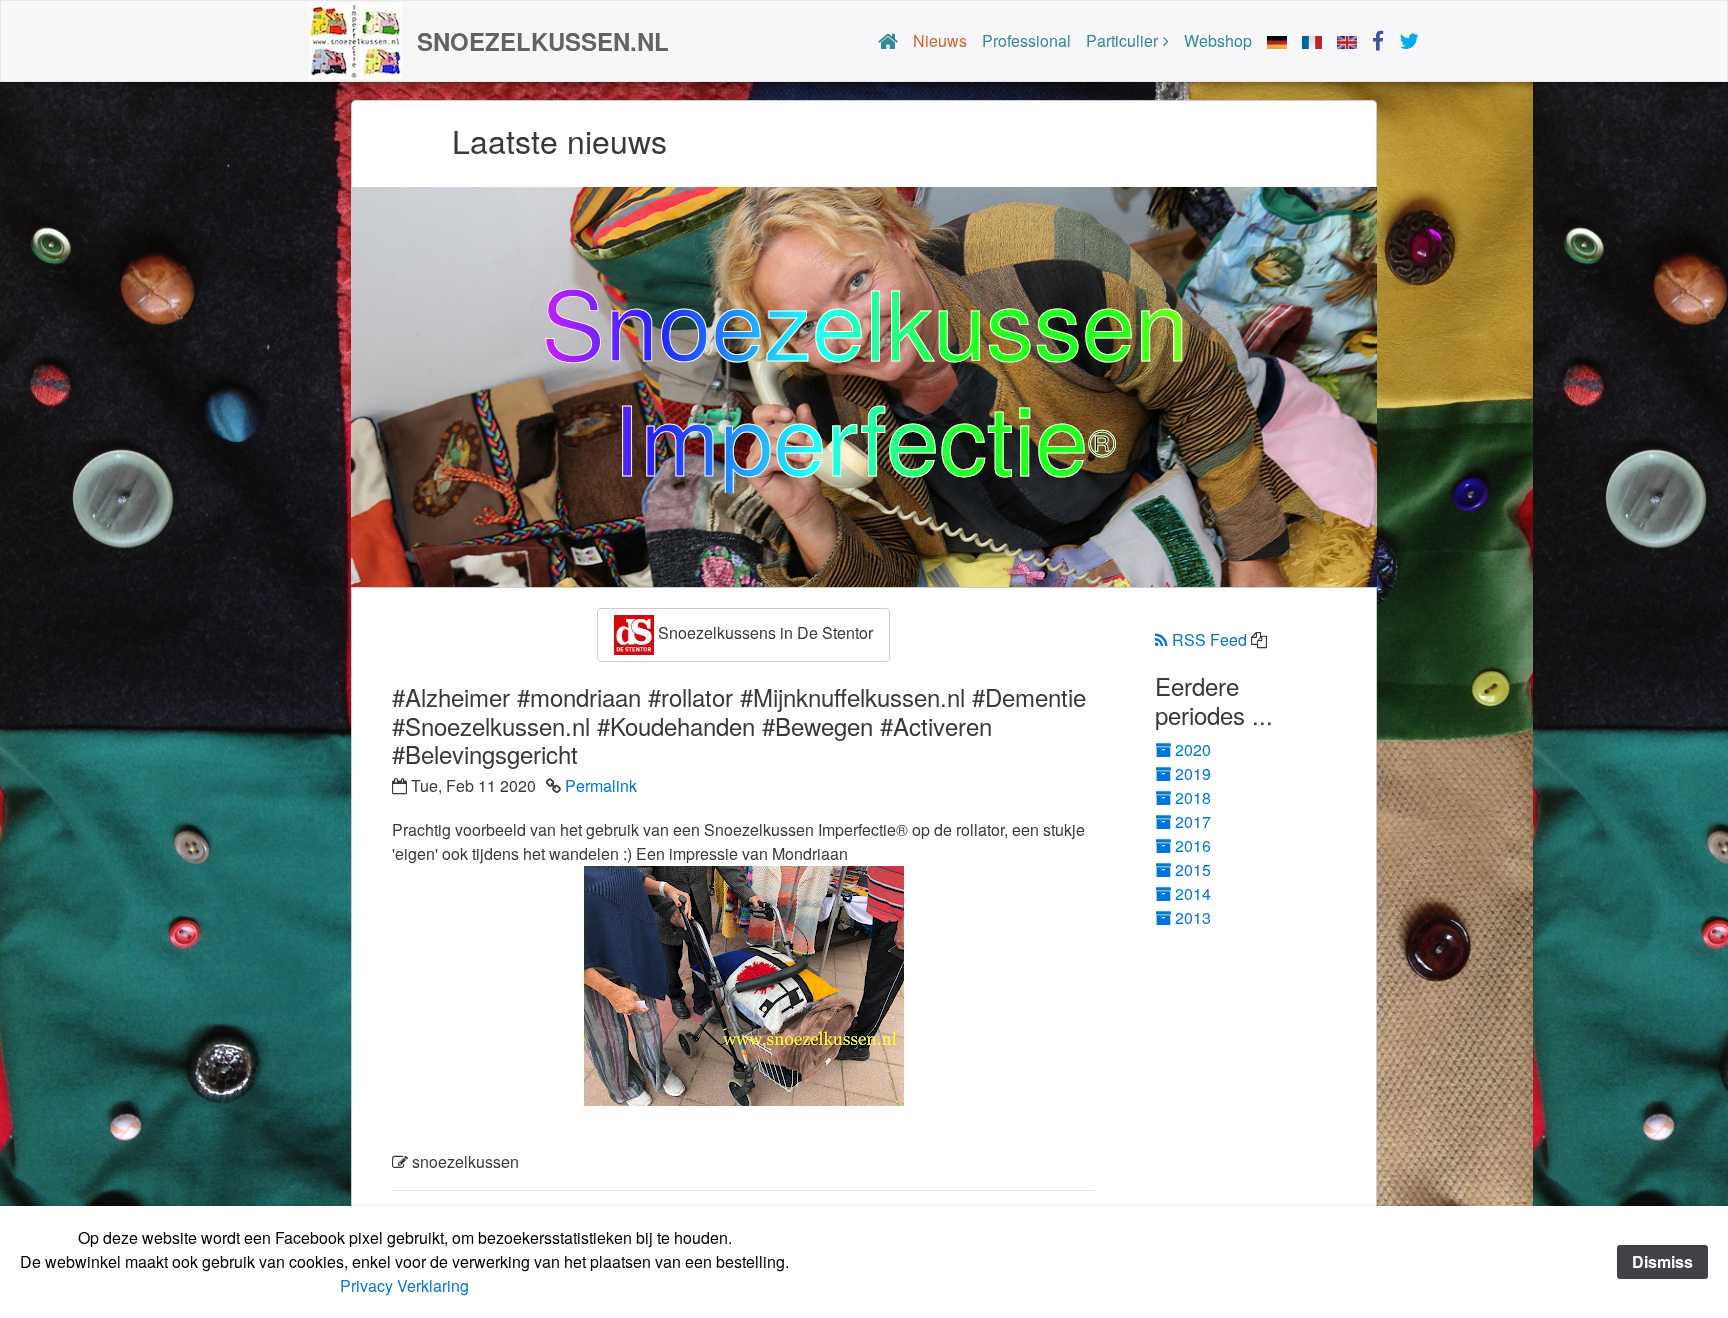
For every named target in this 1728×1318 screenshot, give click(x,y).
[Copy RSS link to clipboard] (1259, 640)
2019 (1193, 773)
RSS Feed (1209, 639)
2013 (1193, 917)
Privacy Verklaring (404, 1285)
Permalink (601, 785)
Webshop (1218, 40)
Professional (1026, 40)
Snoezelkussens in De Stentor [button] (763, 633)
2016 (1193, 845)
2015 (1193, 869)
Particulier (1122, 40)
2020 (1193, 749)
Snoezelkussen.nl (543, 41)
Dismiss (1662, 1261)
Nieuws (940, 40)
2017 (1193, 821)
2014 (1193, 893)
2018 (1193, 797)
